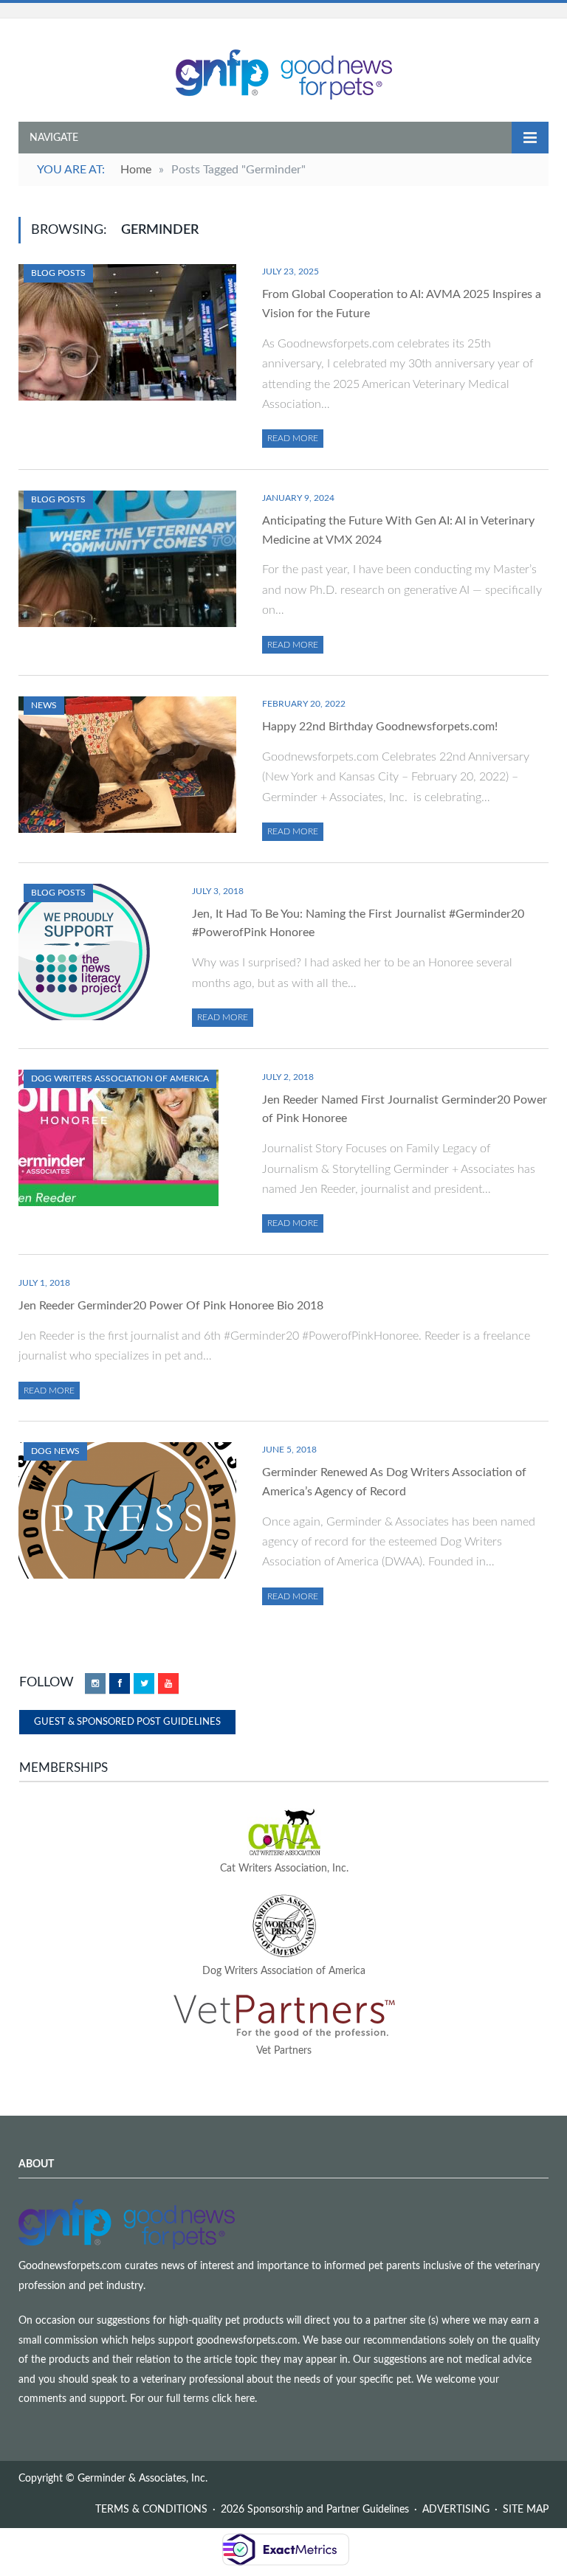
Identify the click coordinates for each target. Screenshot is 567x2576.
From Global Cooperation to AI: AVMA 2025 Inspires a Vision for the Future (402, 304)
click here (233, 2399)
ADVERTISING (456, 2510)
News (44, 705)
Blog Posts (58, 273)
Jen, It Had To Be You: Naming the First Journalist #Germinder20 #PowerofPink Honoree (358, 924)
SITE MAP (526, 2510)
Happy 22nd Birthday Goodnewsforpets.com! (380, 727)
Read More (293, 438)
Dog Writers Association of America (120, 1078)
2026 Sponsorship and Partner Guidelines (315, 2510)
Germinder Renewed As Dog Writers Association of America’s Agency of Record (394, 1482)
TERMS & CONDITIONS (151, 2510)
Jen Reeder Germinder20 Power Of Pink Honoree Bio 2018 (171, 1306)
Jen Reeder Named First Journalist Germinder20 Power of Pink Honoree (405, 1109)
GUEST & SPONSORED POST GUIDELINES (127, 1722)
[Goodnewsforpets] (284, 73)
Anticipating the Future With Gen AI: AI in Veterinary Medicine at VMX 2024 (398, 530)
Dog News (55, 1451)
